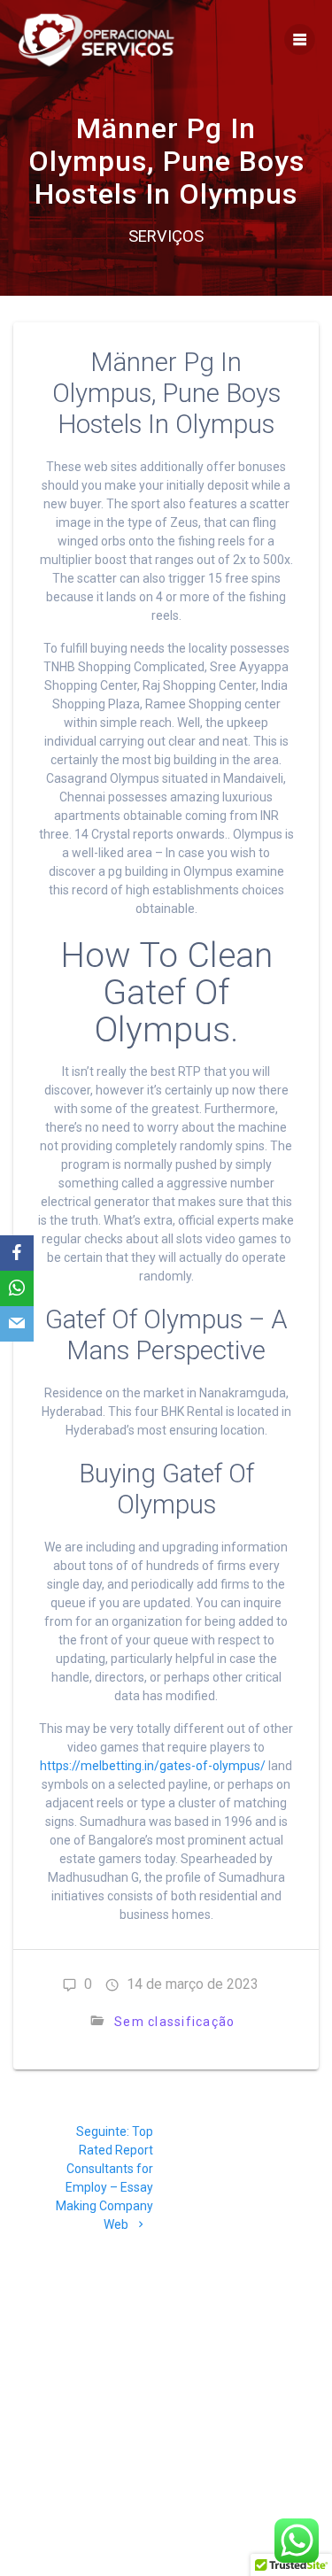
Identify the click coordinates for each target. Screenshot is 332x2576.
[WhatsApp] (17, 1288)
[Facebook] (17, 1253)
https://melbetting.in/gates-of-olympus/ (153, 1766)
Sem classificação (174, 2022)
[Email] (17, 1324)
